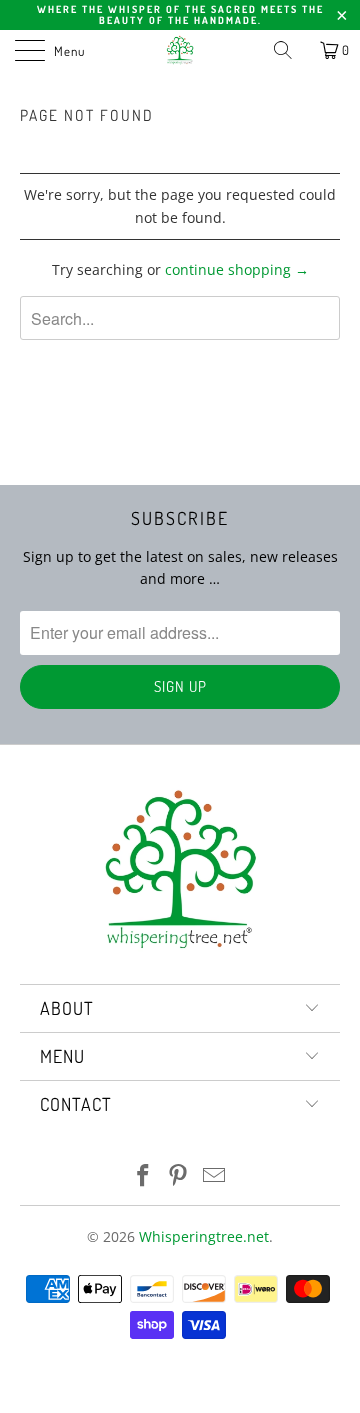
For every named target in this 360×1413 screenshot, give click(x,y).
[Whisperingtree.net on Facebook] (143, 1176)
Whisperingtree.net (204, 1236)
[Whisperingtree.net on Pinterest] (179, 1176)
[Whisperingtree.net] (180, 50)
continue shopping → (237, 269)
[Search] (290, 50)
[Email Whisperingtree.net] (215, 1176)
